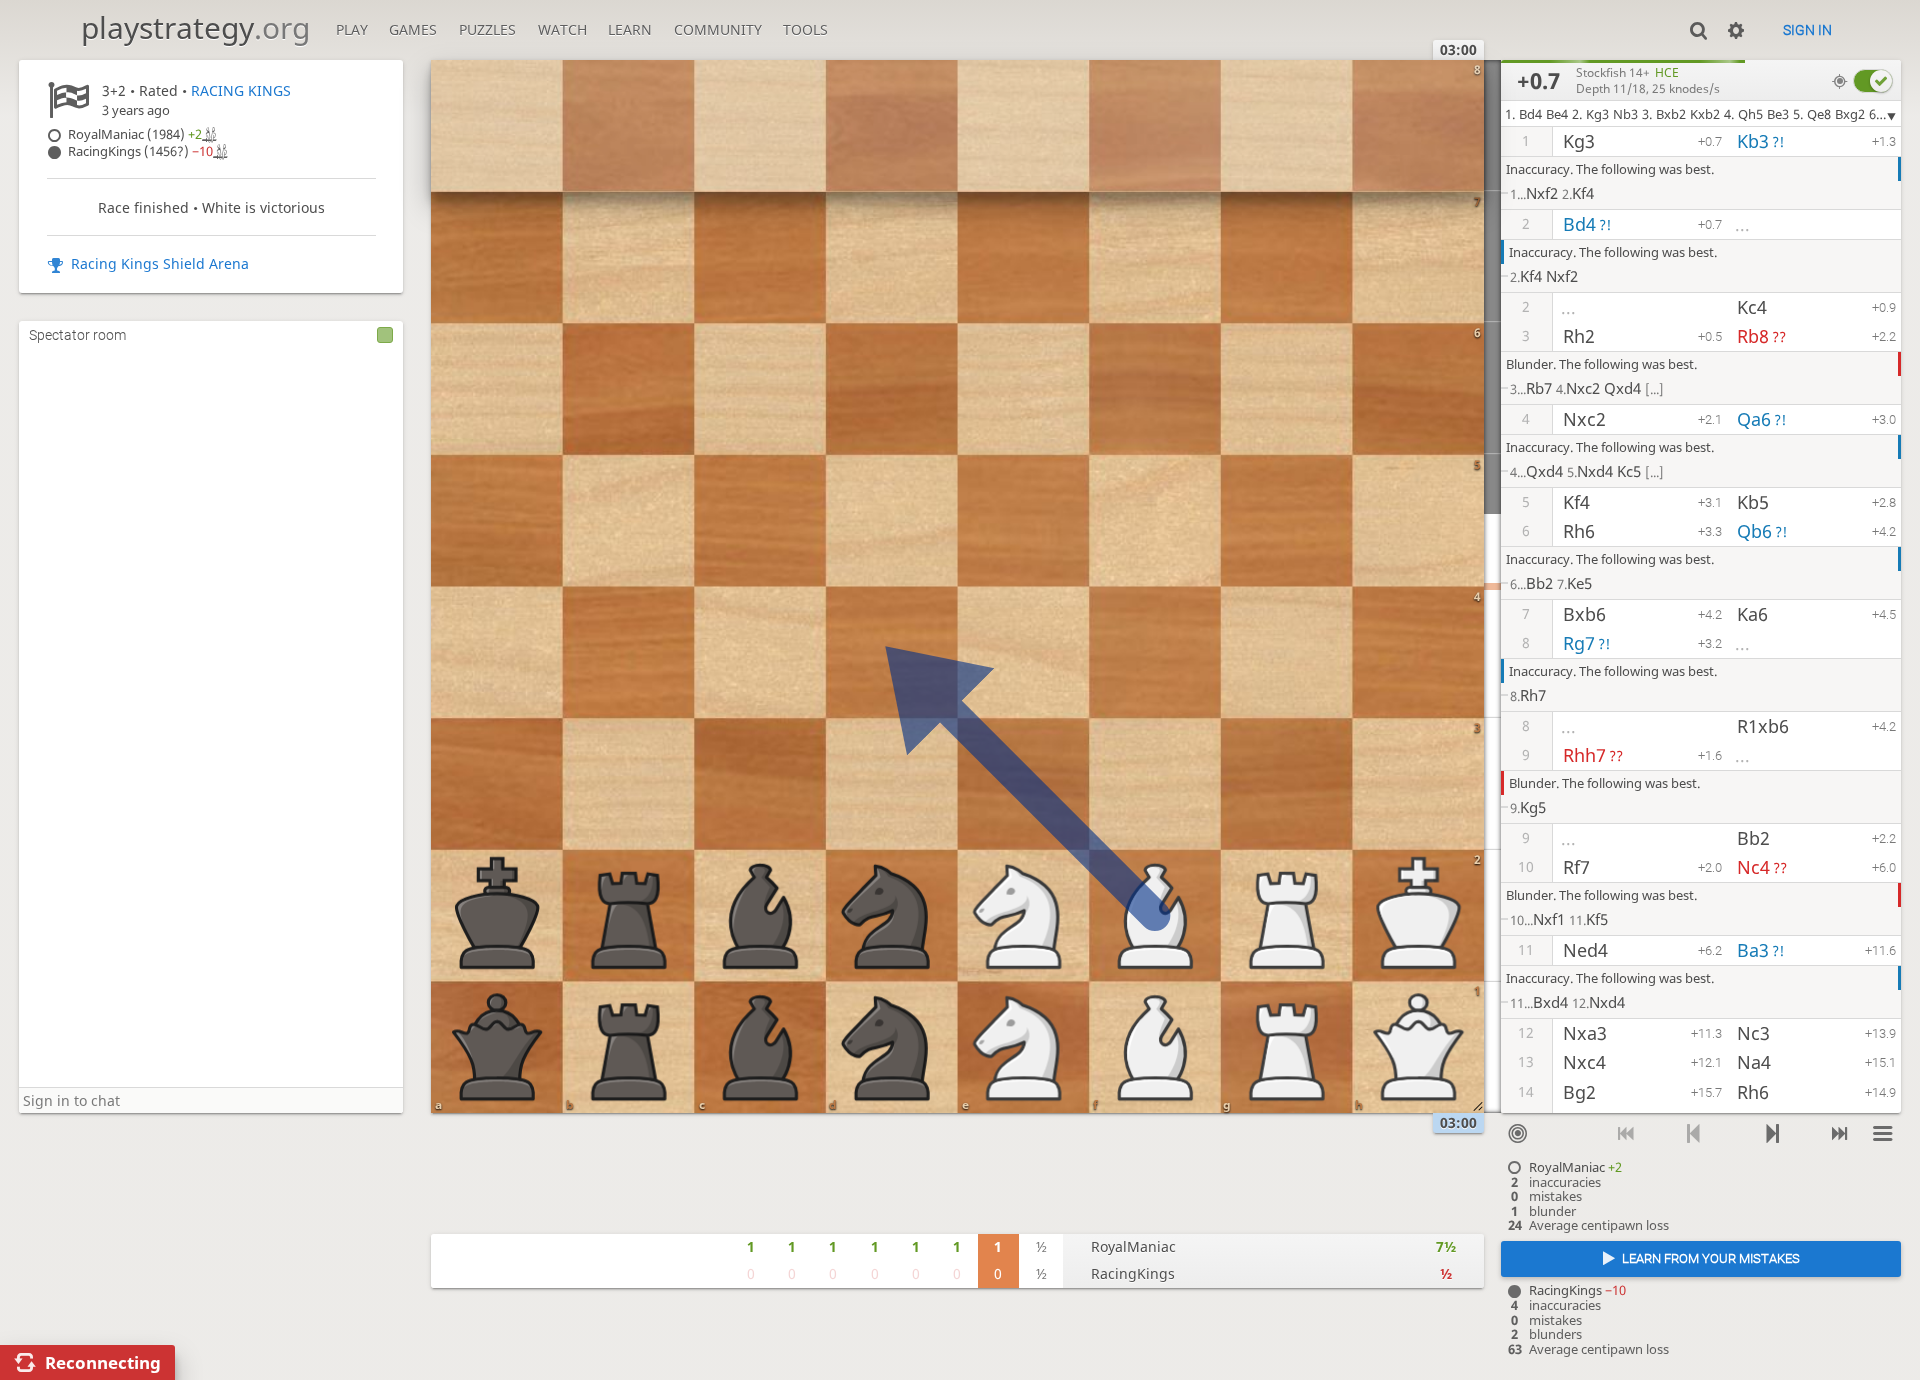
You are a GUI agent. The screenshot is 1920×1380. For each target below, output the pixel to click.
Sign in (1807, 30)
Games (413, 29)
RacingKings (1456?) (140, 151)
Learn (630, 29)
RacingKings (1133, 1273)
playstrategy (195, 27)
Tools (805, 29)
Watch (562, 29)
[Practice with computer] (1518, 1134)
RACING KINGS (241, 90)
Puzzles (487, 29)
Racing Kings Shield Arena (160, 263)
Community (718, 29)
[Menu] (1883, 1134)
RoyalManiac (1133, 1246)
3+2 (114, 90)
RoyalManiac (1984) (135, 134)
